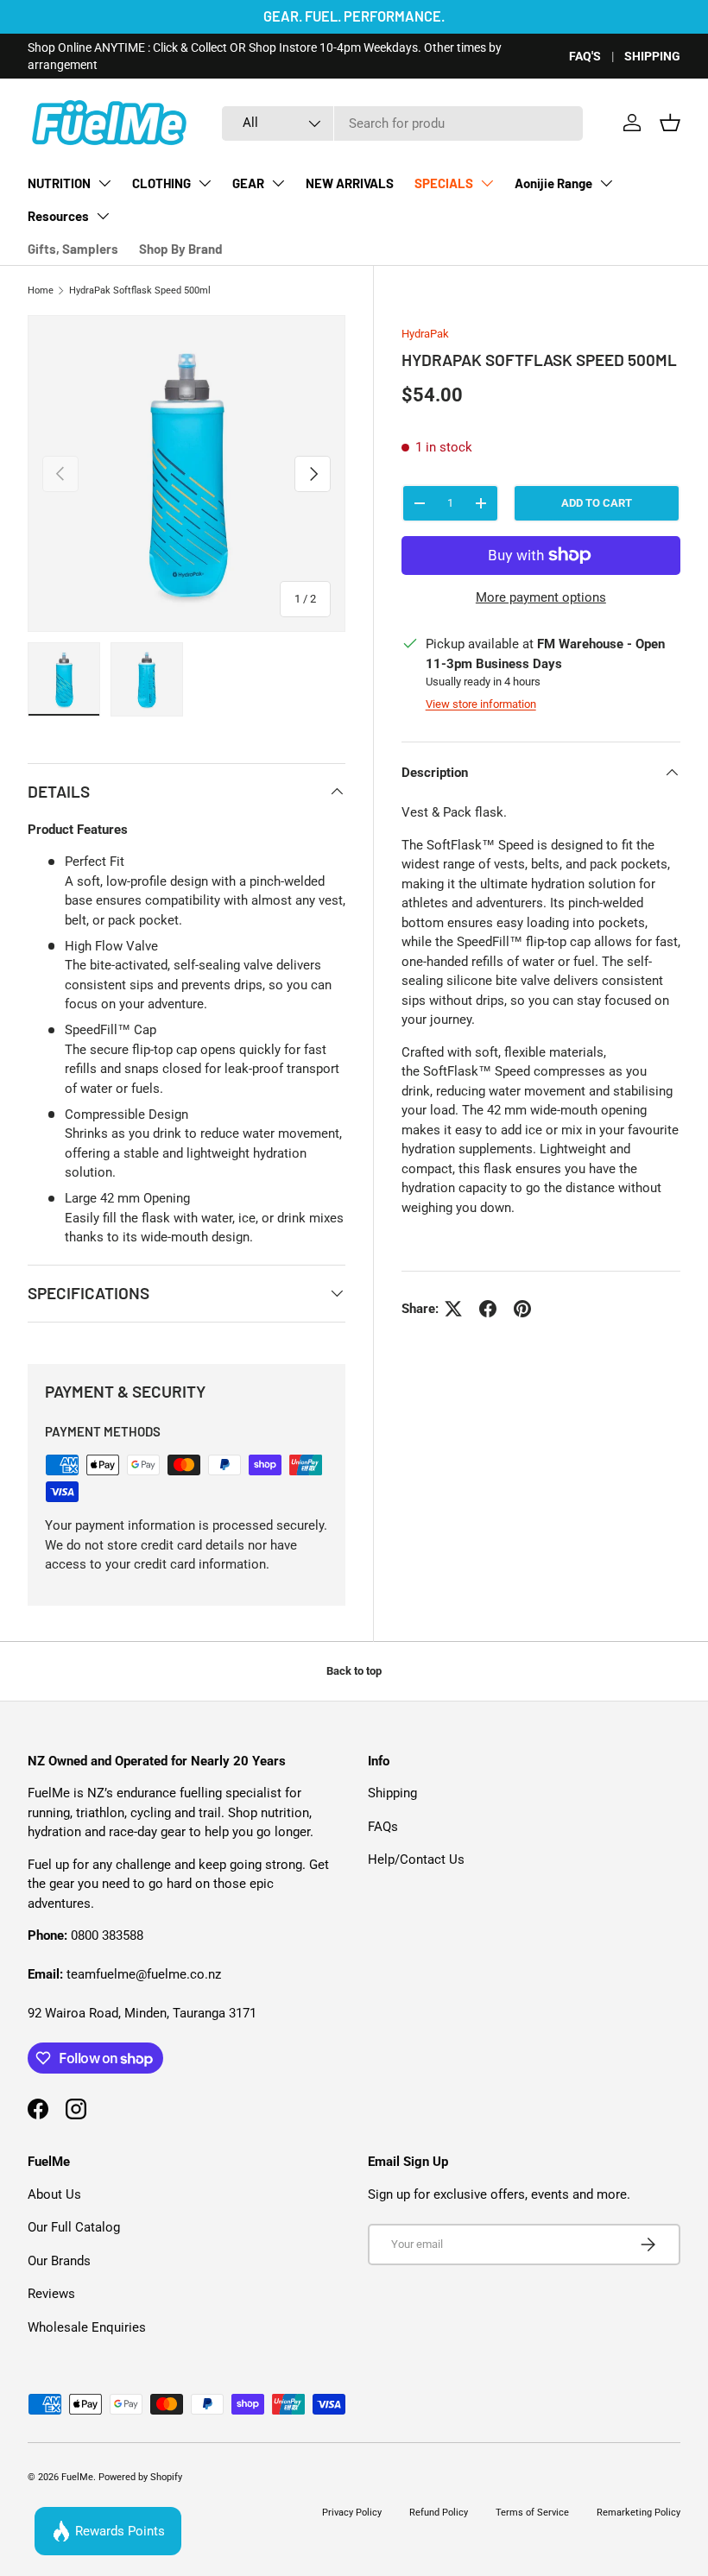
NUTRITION (59, 183)
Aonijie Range (553, 183)
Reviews (51, 2294)
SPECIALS (444, 183)
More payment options (541, 597)
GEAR (248, 183)
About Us (54, 2194)
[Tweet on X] (453, 1309)
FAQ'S (585, 56)
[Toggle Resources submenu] (103, 216)
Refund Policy (439, 2513)
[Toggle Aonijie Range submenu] (606, 183)
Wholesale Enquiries (87, 2327)
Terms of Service (532, 2513)
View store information (481, 704)
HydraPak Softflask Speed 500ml (140, 290)
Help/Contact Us (416, 1859)
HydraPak (425, 334)
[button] (670, 123)
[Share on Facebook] (488, 1309)
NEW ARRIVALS (350, 183)
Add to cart (597, 503)
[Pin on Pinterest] (522, 1309)
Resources (58, 216)
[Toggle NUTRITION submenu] (104, 183)
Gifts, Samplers (73, 249)
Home (41, 290)
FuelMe (77, 2477)
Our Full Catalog (74, 2227)
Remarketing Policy (638, 2513)
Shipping (392, 1793)
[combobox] (402, 123)
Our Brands (59, 2261)
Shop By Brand (180, 249)
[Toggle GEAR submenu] (278, 183)
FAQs (383, 1827)
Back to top (354, 1671)
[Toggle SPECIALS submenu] (487, 183)
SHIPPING (652, 56)
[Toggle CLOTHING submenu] (205, 183)
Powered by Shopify (140, 2477)
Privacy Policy (352, 2513)
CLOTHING (161, 183)
